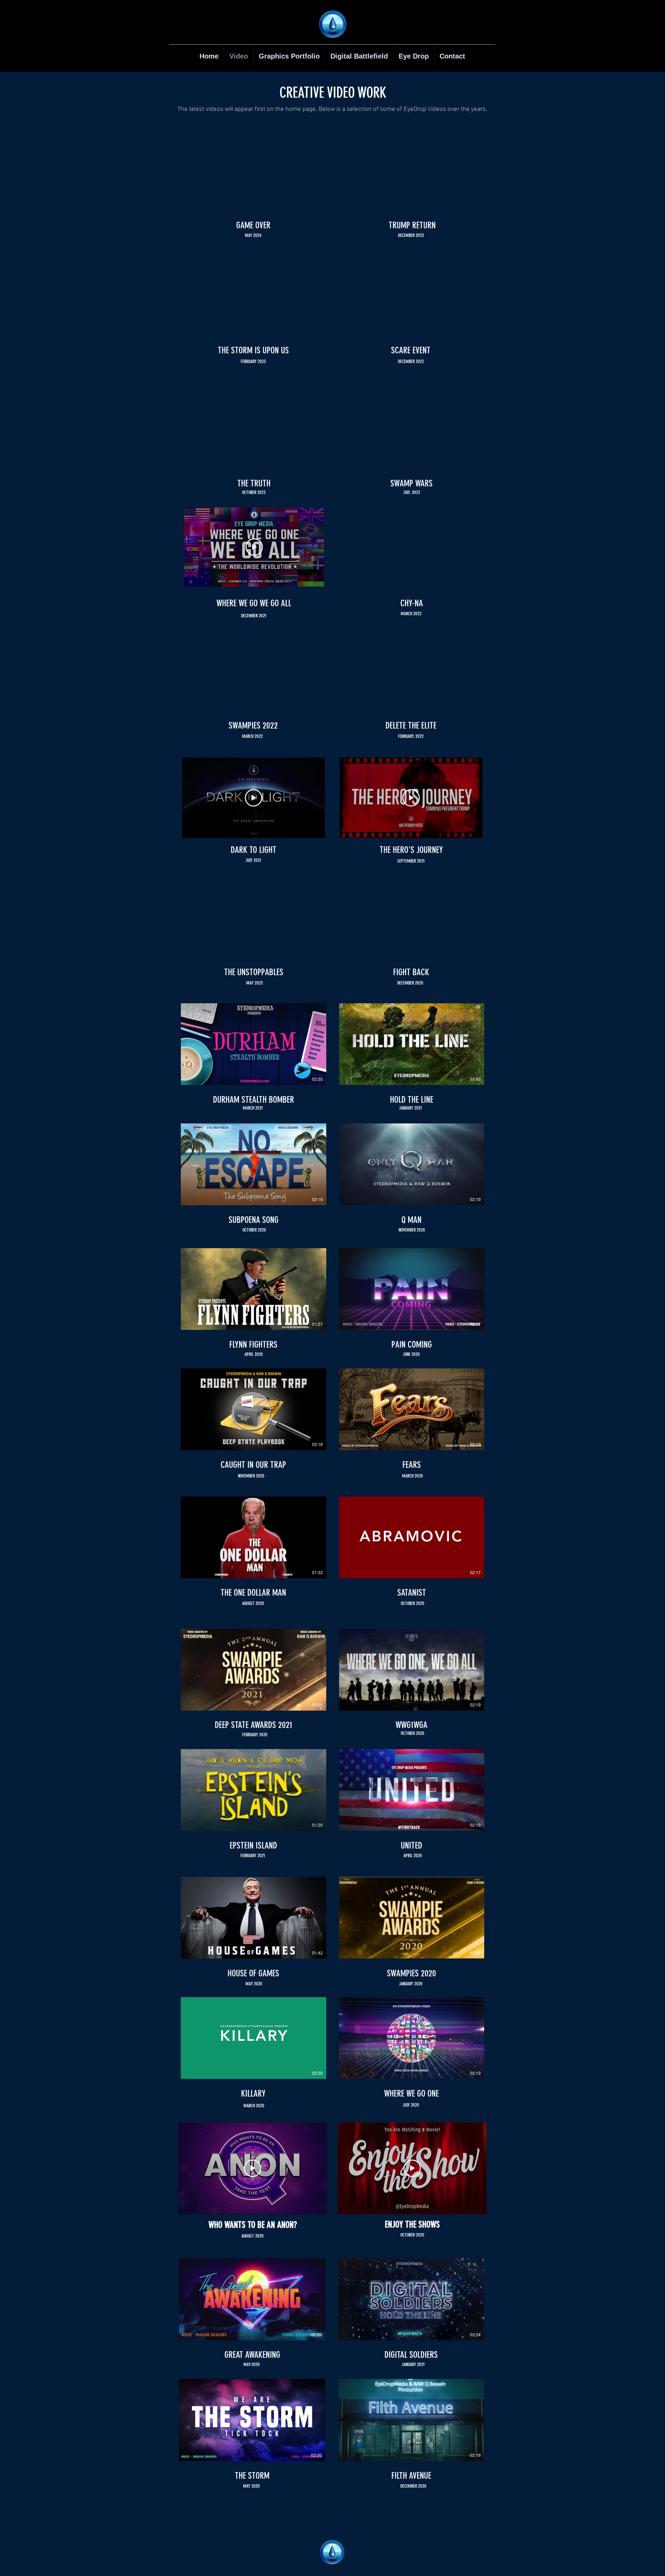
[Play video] (254, 547)
